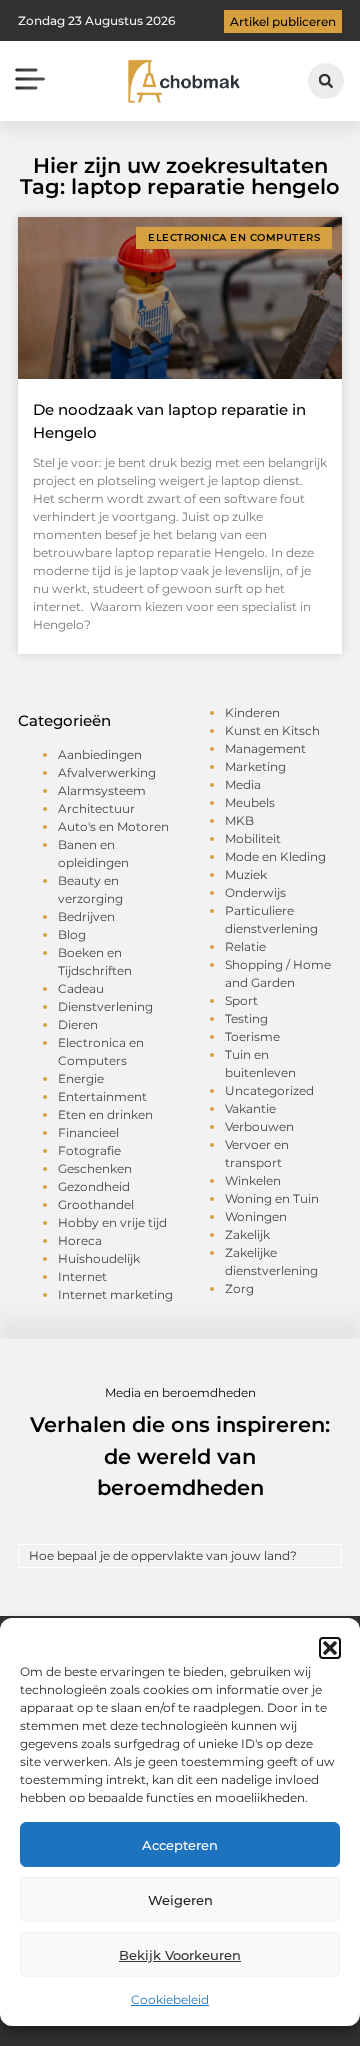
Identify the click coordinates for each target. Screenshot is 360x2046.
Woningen (256, 1216)
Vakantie (250, 1108)
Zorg (239, 1288)
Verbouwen (259, 1126)
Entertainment (102, 1096)
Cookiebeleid (170, 1999)
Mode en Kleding (275, 856)
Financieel (88, 1132)
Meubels (250, 802)
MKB (239, 820)
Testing (246, 1018)
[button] (330, 1648)
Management (265, 748)
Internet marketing (115, 1294)
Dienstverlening (105, 1006)
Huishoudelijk (99, 1258)
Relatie (245, 946)
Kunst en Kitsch (272, 730)
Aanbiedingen (100, 754)
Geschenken (95, 1168)
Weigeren (180, 1900)
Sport (241, 1000)
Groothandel (96, 1204)
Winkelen (253, 1180)
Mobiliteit (253, 838)
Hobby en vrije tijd (112, 1222)
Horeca (80, 1240)
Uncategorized (269, 1090)
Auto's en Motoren (113, 826)
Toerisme (252, 1036)
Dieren (78, 1024)
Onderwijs (255, 892)
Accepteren (180, 1845)
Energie (81, 1078)
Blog (72, 934)
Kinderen (252, 712)
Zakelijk (247, 1234)
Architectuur (96, 808)
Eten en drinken (105, 1114)
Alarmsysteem (102, 790)
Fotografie (89, 1150)
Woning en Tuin (272, 1198)
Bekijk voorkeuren (180, 1955)
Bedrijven (86, 916)
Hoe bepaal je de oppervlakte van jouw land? (163, 1555)
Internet (82, 1276)
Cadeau (81, 988)
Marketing (255, 766)
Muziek (246, 874)
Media (243, 784)
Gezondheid (94, 1186)
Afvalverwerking (107, 772)
